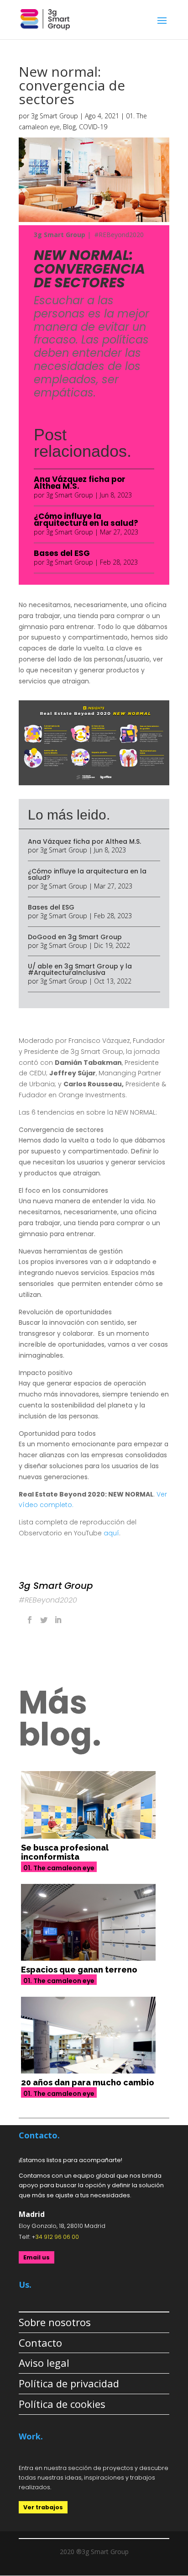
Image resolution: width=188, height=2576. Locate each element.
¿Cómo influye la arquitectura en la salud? (86, 520)
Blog (69, 127)
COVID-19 (93, 127)
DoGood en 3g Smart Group (75, 937)
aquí (111, 1533)
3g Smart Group (55, 116)
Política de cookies (62, 2404)
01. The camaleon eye (59, 1868)
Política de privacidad (69, 2383)
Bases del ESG (62, 553)
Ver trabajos (43, 2507)
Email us (37, 2257)
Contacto (40, 2343)
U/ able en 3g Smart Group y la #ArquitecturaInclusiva (80, 969)
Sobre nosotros (55, 2322)
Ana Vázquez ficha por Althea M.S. (80, 483)
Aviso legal (44, 2363)
